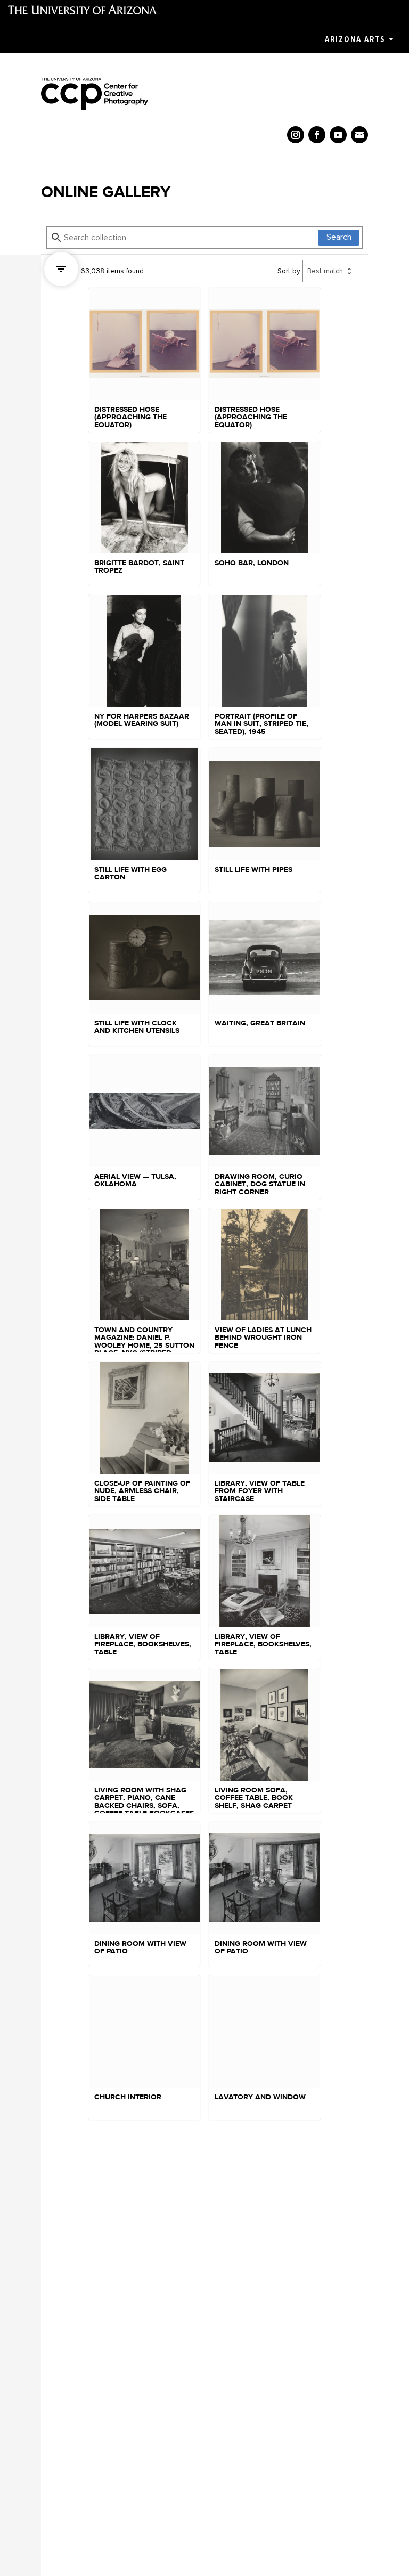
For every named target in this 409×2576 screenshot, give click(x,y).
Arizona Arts (355, 39)
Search (339, 237)
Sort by (289, 271)
